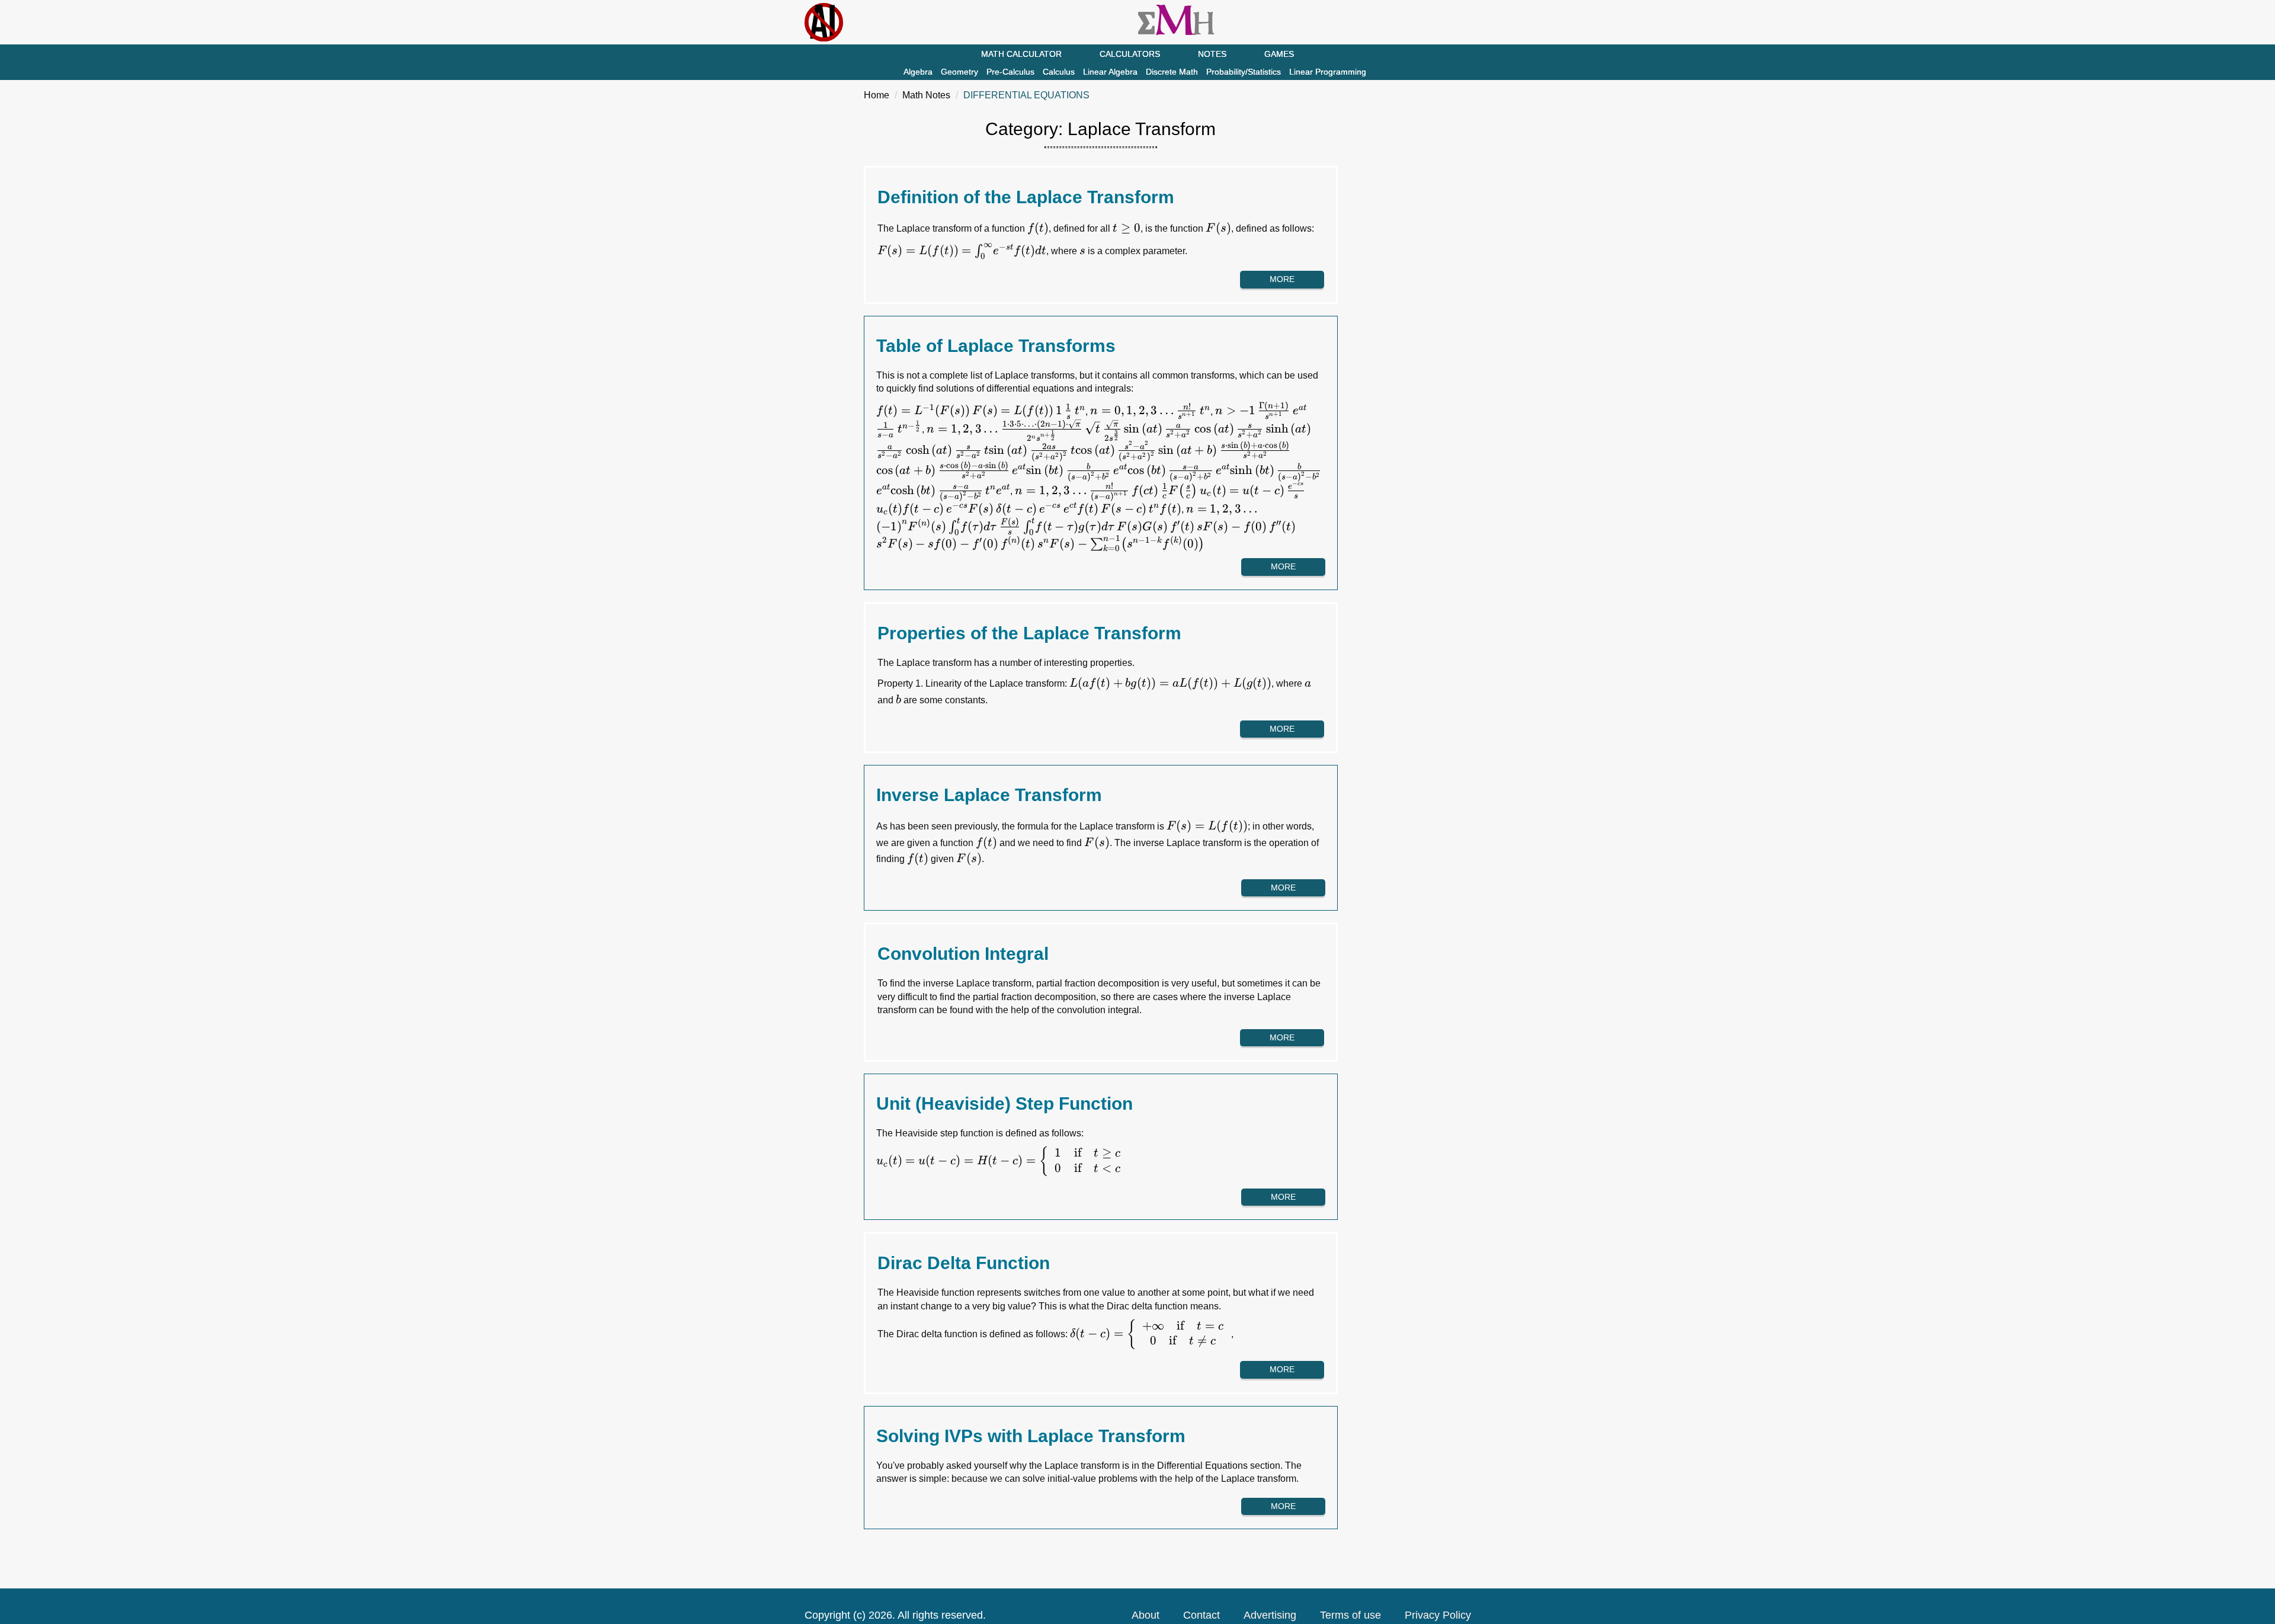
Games (1279, 54)
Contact (1201, 1615)
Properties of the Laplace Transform (1029, 633)
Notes (1212, 54)
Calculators (1130, 54)
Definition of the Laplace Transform (1026, 197)
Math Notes (926, 95)
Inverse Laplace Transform (989, 795)
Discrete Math (1172, 72)
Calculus (1059, 72)
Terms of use (1350, 1615)
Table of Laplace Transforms (996, 346)
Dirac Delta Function (964, 1263)
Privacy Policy (1438, 1615)
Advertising (1270, 1615)
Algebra (918, 72)
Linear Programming (1328, 72)
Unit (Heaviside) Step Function (1004, 1104)
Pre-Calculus (1010, 72)
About (1145, 1615)
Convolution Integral (963, 954)
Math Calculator (1021, 54)
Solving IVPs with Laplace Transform (1031, 1436)
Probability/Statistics (1244, 72)
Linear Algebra (1110, 72)
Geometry (959, 72)
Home (877, 95)
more (1282, 279)
